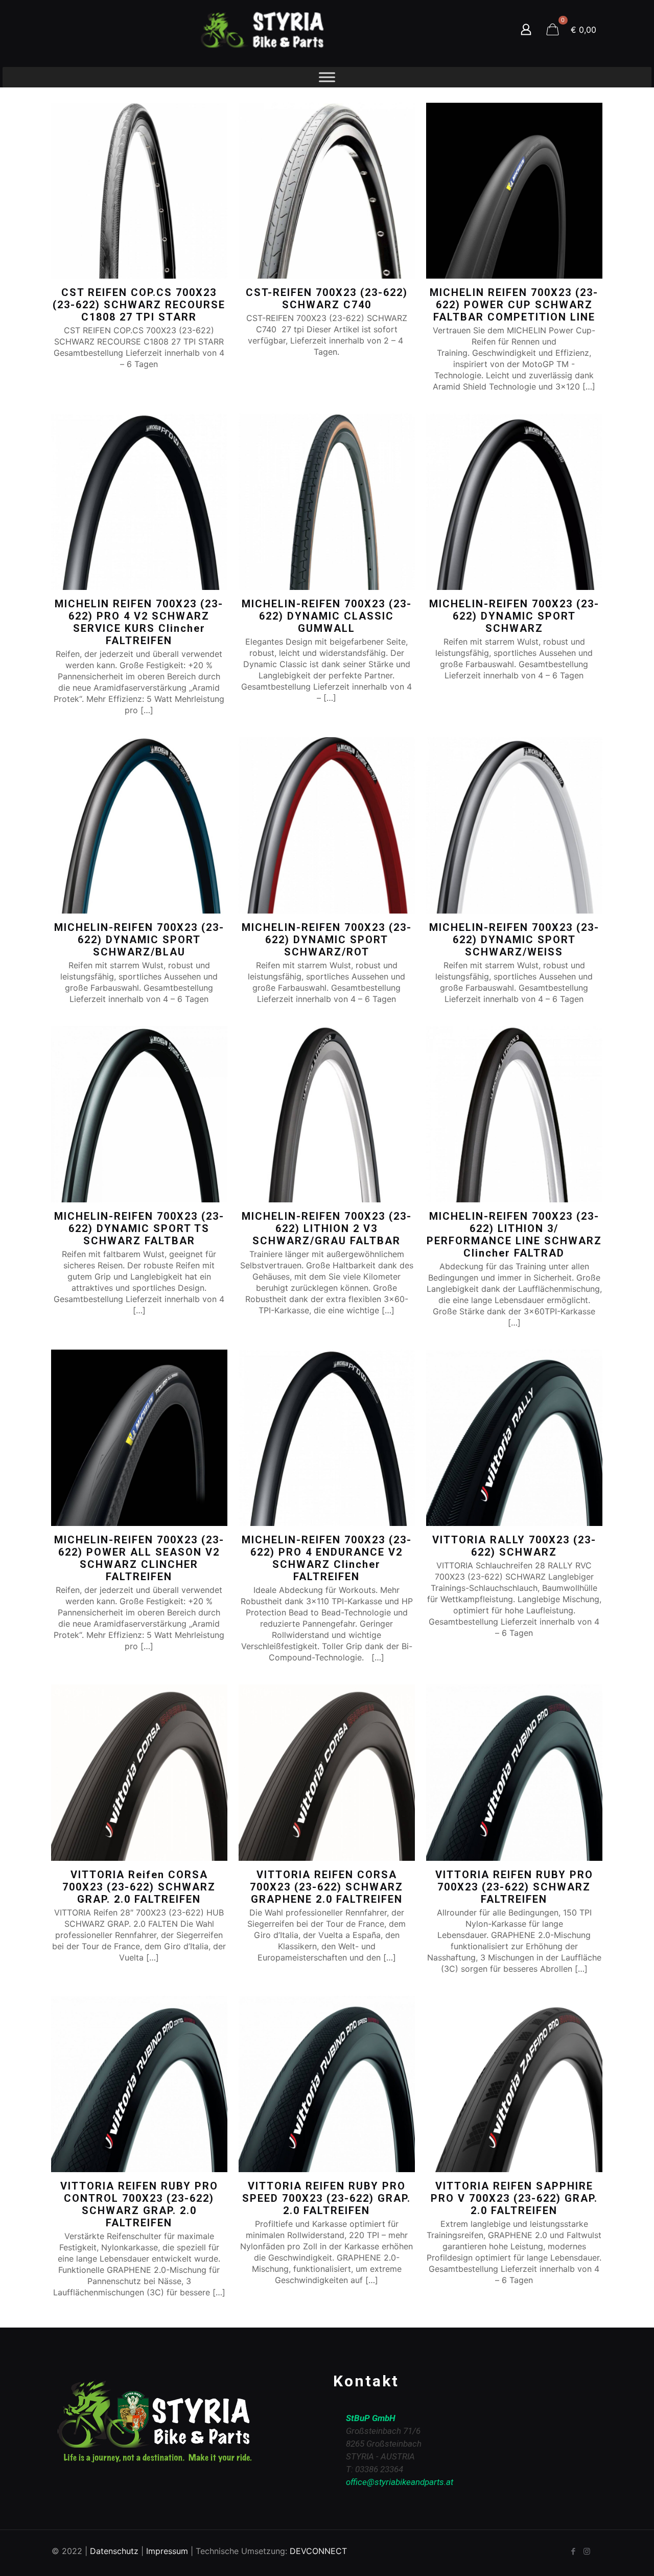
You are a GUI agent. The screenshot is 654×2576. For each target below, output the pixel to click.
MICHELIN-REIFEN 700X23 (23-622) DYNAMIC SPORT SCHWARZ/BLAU (139, 940)
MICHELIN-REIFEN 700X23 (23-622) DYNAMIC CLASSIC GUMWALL (327, 616)
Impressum (167, 2551)
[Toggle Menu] (327, 77)
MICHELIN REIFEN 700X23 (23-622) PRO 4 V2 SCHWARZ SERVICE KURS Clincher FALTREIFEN (139, 622)
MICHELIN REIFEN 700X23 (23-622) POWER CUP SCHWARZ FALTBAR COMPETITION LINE (514, 305)
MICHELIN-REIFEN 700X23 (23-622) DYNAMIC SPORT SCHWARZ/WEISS (514, 940)
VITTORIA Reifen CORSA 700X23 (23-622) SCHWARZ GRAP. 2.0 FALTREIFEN (139, 1887)
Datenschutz (114, 2551)
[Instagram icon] (587, 2551)
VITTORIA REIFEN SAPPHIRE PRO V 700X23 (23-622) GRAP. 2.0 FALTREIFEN (514, 2198)
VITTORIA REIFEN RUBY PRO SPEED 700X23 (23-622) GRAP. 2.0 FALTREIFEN (326, 2198)
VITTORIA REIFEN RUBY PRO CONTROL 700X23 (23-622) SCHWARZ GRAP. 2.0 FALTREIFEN (139, 2204)
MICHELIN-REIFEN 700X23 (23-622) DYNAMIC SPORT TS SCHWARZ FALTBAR (139, 1228)
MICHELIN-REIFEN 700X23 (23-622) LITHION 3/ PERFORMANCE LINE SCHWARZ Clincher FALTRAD (514, 1235)
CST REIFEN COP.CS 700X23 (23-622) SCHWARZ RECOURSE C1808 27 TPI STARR (139, 305)
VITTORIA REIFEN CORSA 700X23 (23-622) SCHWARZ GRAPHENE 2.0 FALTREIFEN (326, 1887)
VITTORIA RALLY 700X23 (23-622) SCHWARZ (514, 1546)
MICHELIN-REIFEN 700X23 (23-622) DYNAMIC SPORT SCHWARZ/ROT (327, 940)
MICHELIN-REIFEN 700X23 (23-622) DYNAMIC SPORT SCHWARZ (514, 616)
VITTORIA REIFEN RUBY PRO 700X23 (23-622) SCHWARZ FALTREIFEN (514, 1887)
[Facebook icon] (573, 2551)
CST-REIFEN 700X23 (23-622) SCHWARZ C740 (327, 299)
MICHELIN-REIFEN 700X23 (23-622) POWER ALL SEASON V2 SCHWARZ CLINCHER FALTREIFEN (139, 1558)
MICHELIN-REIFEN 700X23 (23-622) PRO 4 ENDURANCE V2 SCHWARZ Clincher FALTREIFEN (327, 1558)
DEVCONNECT (318, 2551)
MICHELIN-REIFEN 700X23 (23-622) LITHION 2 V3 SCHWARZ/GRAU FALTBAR (327, 1228)
